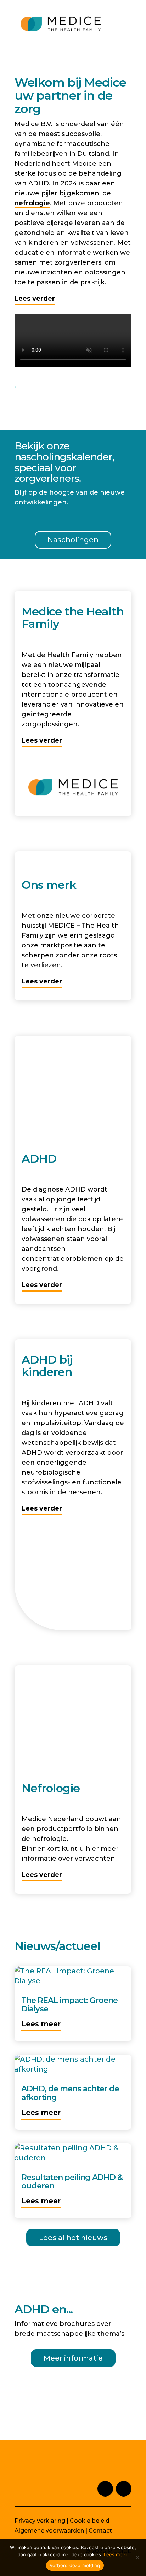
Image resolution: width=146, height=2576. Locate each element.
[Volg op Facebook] (124, 2489)
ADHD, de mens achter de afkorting (70, 2093)
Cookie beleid (90, 2521)
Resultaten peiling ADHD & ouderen (72, 2182)
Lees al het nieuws (73, 2238)
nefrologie (32, 203)
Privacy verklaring (40, 2521)
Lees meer (41, 2024)
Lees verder (35, 299)
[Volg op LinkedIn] (105, 2489)
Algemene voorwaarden (49, 2531)
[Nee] (137, 2557)
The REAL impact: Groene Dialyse (69, 2005)
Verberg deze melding (75, 2565)
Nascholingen (73, 540)
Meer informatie (73, 2358)
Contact (100, 2531)
